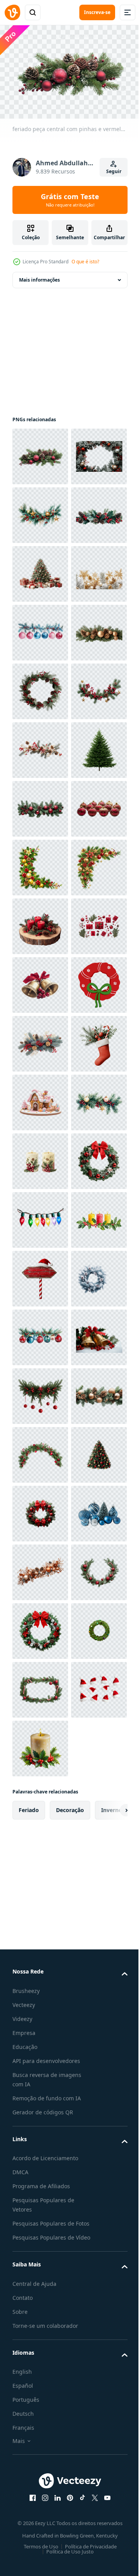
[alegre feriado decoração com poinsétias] (40, 1334)
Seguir (114, 171)
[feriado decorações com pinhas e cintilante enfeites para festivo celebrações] (40, 2391)
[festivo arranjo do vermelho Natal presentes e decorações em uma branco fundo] (40, 1451)
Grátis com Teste (70, 200)
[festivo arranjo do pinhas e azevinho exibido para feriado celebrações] (40, 629)
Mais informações (39, 276)
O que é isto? (85, 262)
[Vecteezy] (12, 12)
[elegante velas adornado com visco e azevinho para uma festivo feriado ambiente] (40, 1862)
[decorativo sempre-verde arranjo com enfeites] (40, 1275)
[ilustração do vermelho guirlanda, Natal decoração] (40, 1568)
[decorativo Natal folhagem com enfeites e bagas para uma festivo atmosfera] (40, 1803)
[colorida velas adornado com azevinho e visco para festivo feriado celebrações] (40, 2038)
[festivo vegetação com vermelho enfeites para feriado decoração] (40, 2332)
